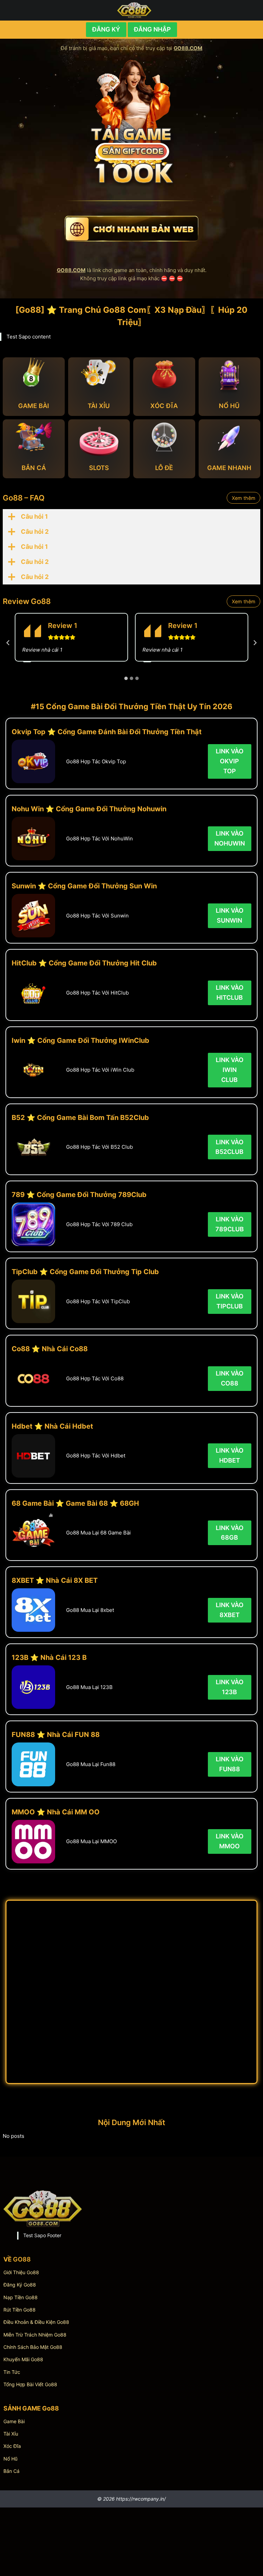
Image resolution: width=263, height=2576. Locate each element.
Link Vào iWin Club (230, 1070)
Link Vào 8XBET (230, 1610)
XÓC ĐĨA (164, 406)
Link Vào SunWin (230, 915)
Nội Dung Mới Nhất (131, 2122)
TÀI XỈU (99, 406)
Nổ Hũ (10, 2459)
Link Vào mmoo (230, 1841)
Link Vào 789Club (230, 1224)
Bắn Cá (11, 2471)
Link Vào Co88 (230, 1378)
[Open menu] (253, 10)
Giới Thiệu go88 (21, 2272)
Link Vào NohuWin (230, 838)
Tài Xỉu (11, 2434)
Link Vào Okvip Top (230, 761)
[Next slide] (255, 643)
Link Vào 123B (230, 1687)
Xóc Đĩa (12, 2446)
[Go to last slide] (8, 643)
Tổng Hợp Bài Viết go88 (30, 2384)
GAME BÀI (34, 406)
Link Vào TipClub (230, 1301)
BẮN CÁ (34, 468)
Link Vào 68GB (230, 1533)
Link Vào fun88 (230, 1764)
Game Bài (14, 2421)
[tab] (126, 678)
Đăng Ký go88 (20, 2285)
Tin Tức (12, 2372)
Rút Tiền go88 (20, 2310)
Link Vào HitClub (230, 993)
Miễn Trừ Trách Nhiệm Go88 (35, 2335)
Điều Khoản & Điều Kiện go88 (36, 2322)
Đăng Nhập (152, 29)
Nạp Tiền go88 (21, 2297)
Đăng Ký (106, 29)
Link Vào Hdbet (230, 1455)
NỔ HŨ (229, 406)
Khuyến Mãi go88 (23, 2359)
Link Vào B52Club (229, 1147)
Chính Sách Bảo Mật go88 (33, 2347)
